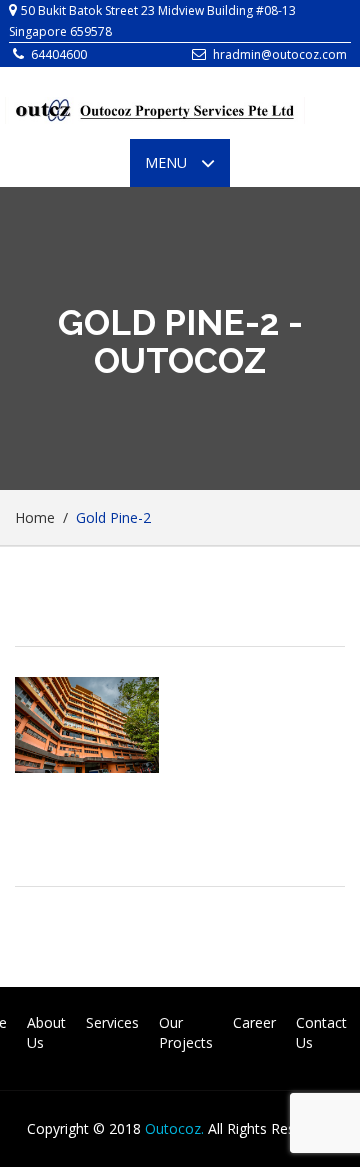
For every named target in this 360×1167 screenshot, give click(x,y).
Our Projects (186, 1032)
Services (112, 1022)
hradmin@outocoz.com (280, 54)
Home (35, 517)
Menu (187, 169)
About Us (46, 1032)
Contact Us (321, 1032)
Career (254, 1022)
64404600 (59, 54)
